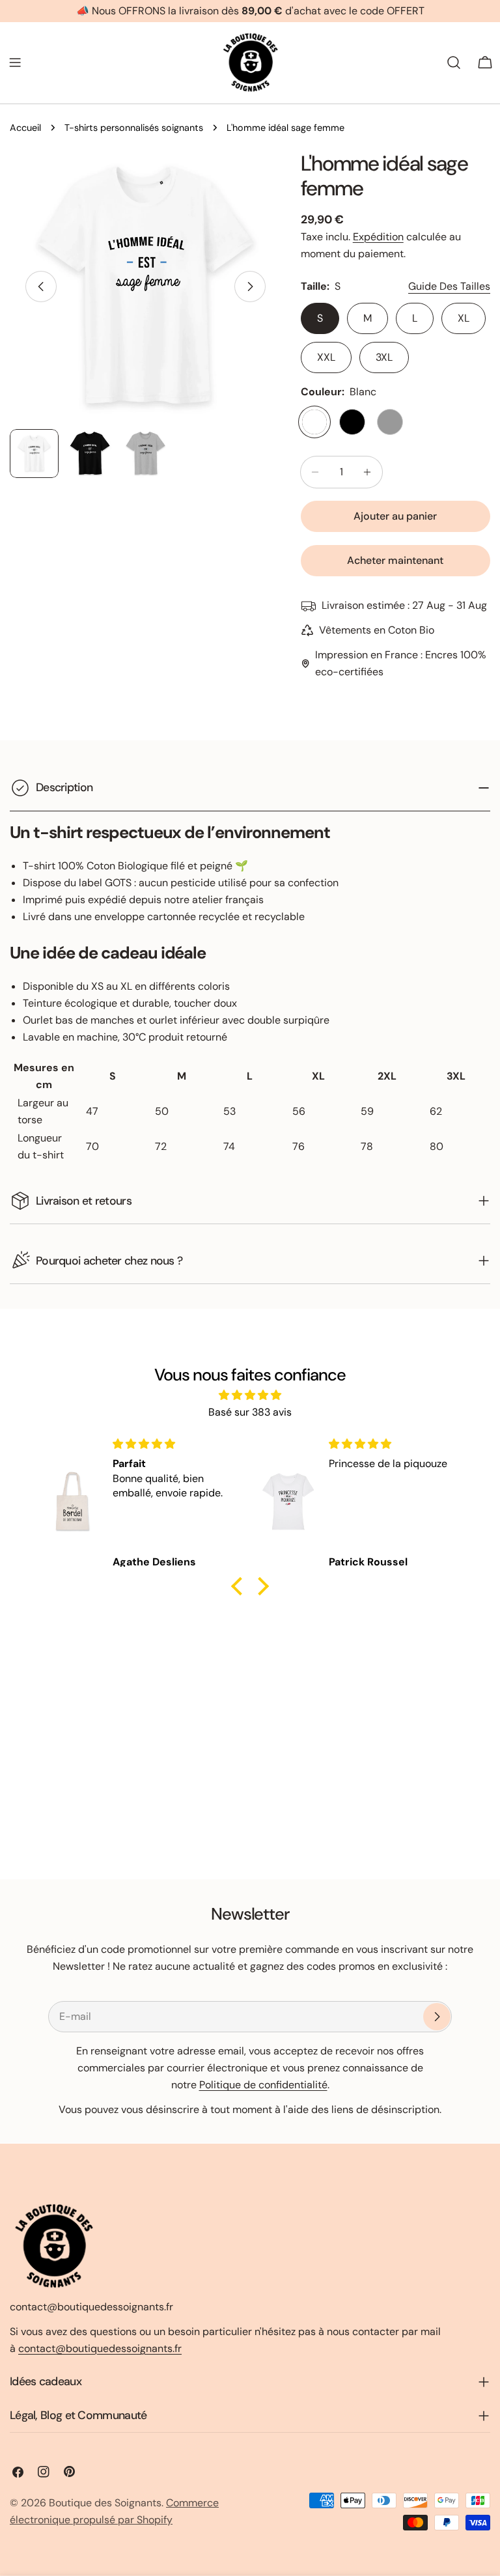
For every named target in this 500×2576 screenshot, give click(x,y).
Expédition (378, 237)
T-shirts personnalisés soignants (134, 128)
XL (464, 318)
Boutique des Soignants (105, 2503)
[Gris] (390, 422)
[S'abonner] (437, 2017)
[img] (250, 1395)
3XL (384, 357)
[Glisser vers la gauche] (41, 287)
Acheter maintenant (395, 560)
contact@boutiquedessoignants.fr (100, 2348)
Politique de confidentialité (263, 2085)
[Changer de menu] (15, 63)
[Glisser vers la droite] (250, 287)
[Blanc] (314, 422)
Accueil (25, 128)
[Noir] (352, 422)
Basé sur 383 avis (250, 1412)
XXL (326, 357)
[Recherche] (454, 63)
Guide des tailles (449, 286)
